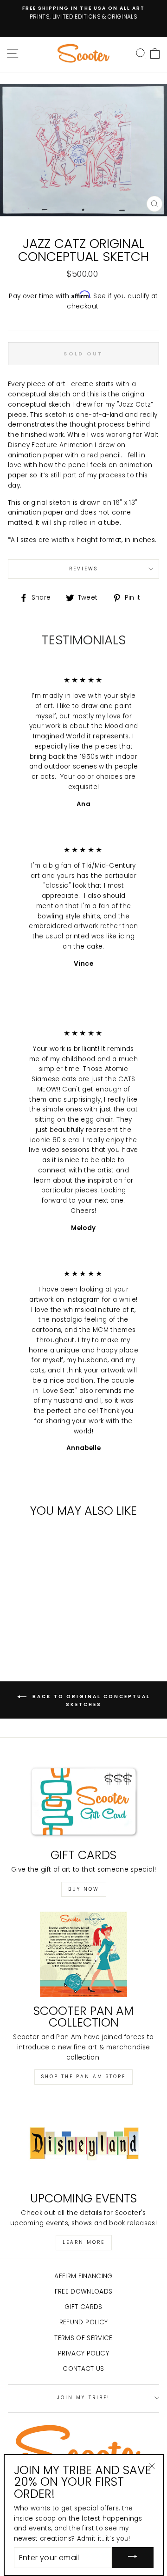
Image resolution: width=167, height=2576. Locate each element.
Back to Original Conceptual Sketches (90, 1700)
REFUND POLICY (83, 2322)
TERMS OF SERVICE (83, 2338)
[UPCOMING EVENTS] (83, 2142)
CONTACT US (83, 2369)
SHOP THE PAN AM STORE (83, 2077)
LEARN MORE (84, 2242)
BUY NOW (84, 1889)
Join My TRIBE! (83, 2398)
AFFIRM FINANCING (83, 2276)
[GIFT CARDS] (83, 1799)
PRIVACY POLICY (83, 2353)
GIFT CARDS (83, 2307)
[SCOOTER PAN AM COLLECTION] (83, 1954)
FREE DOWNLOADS (84, 2292)
